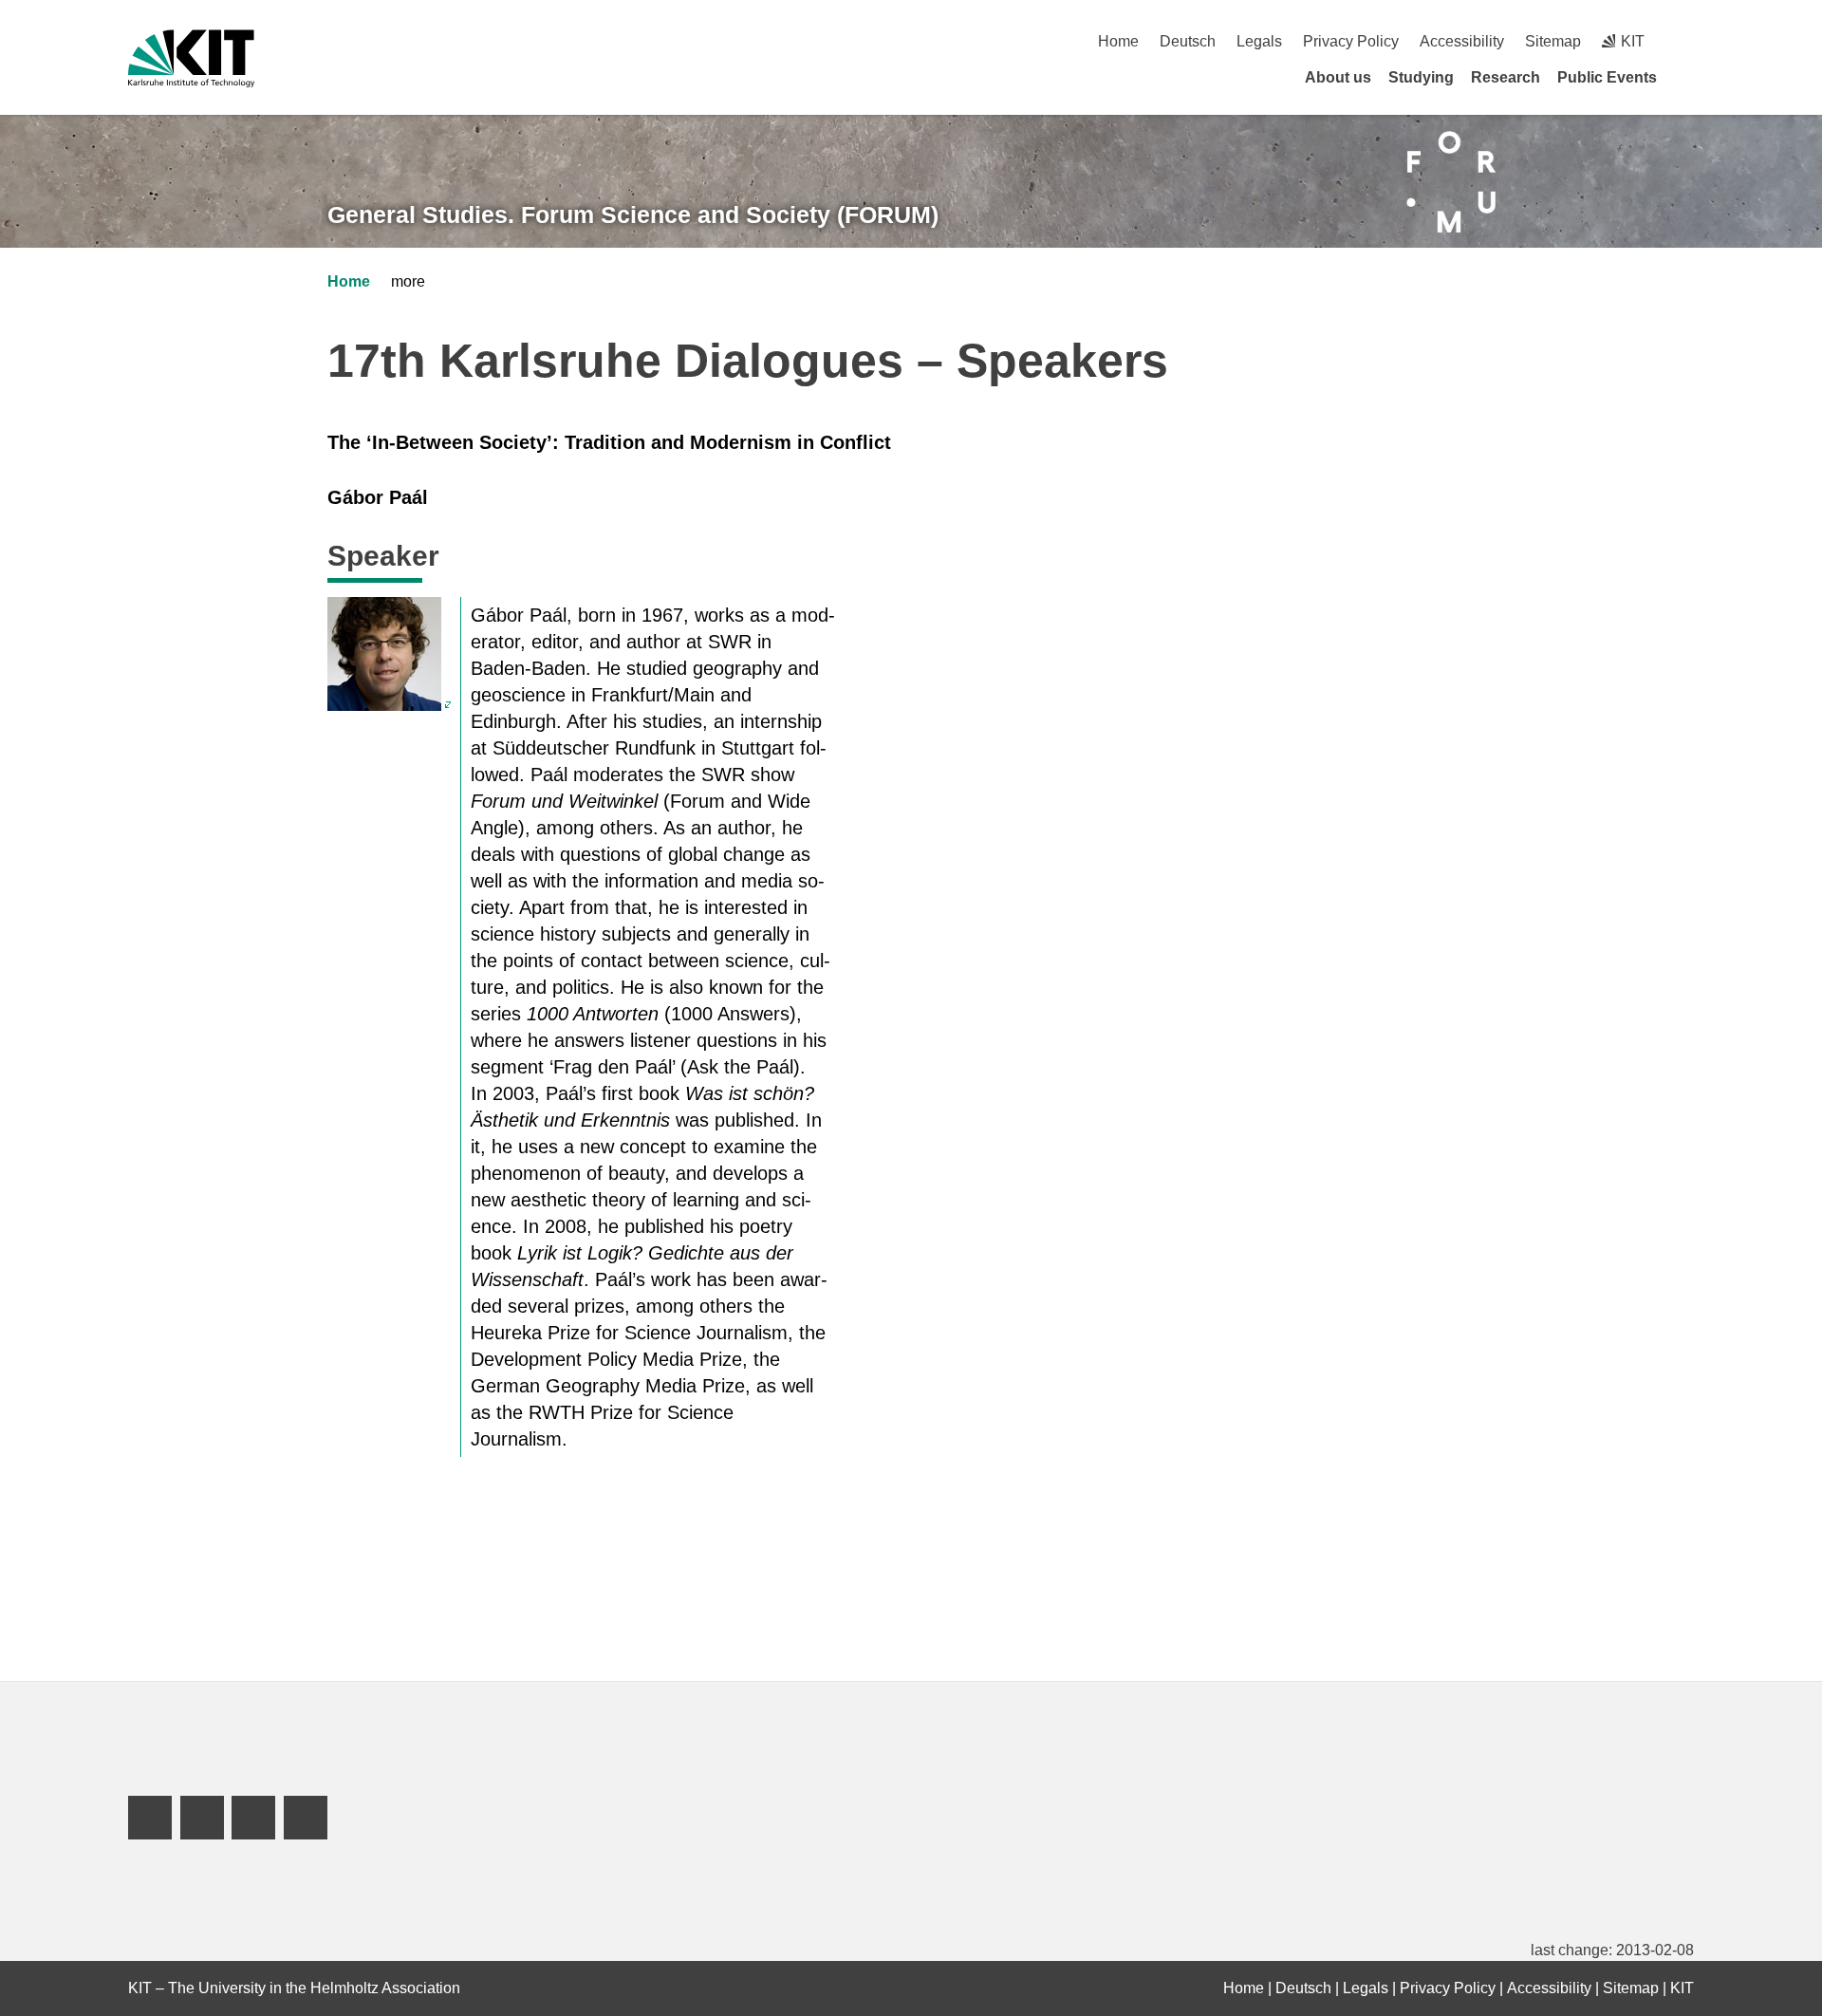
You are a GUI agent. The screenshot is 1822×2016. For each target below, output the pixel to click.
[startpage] (1687, 77)
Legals (1259, 41)
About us (1338, 77)
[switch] (1687, 41)
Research (1506, 77)
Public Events (1607, 77)
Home (1118, 41)
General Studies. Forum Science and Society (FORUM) (633, 215)
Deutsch (1188, 41)
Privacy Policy (1351, 41)
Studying (1421, 77)
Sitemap (1553, 41)
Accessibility (1462, 41)
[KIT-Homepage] (191, 58)
